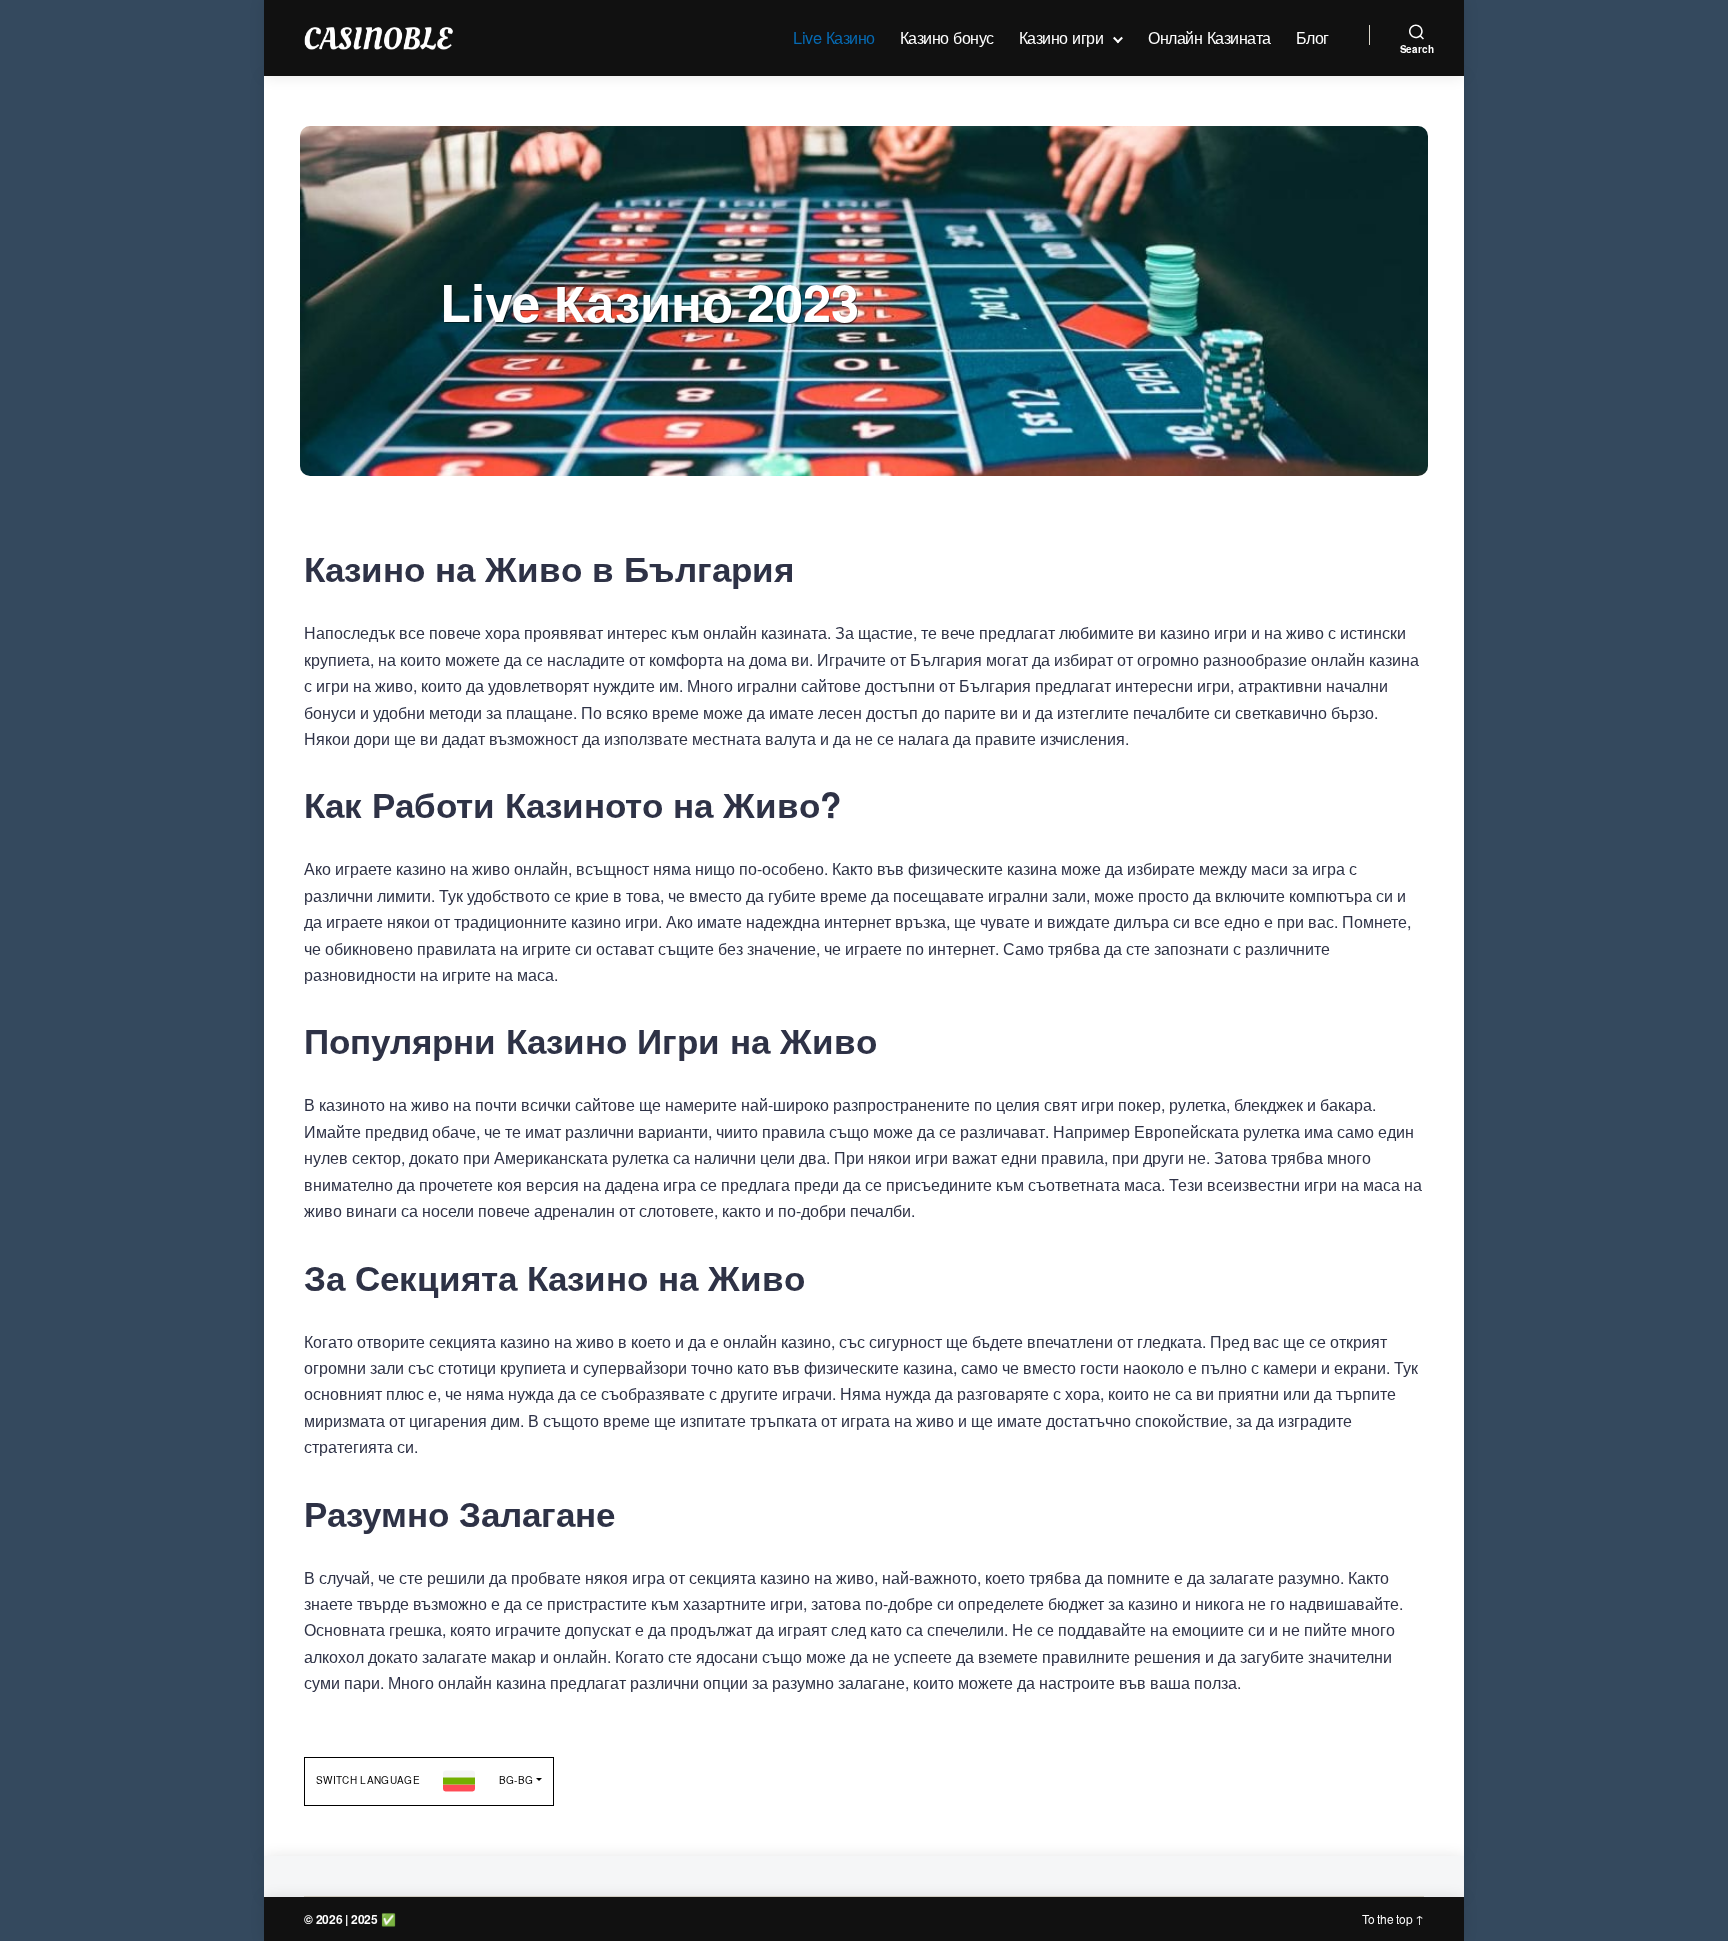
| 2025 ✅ (370, 1919)
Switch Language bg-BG (424, 1780)
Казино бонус (947, 38)
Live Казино (834, 38)
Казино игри (1061, 38)
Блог (1312, 38)
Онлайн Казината (1209, 38)
